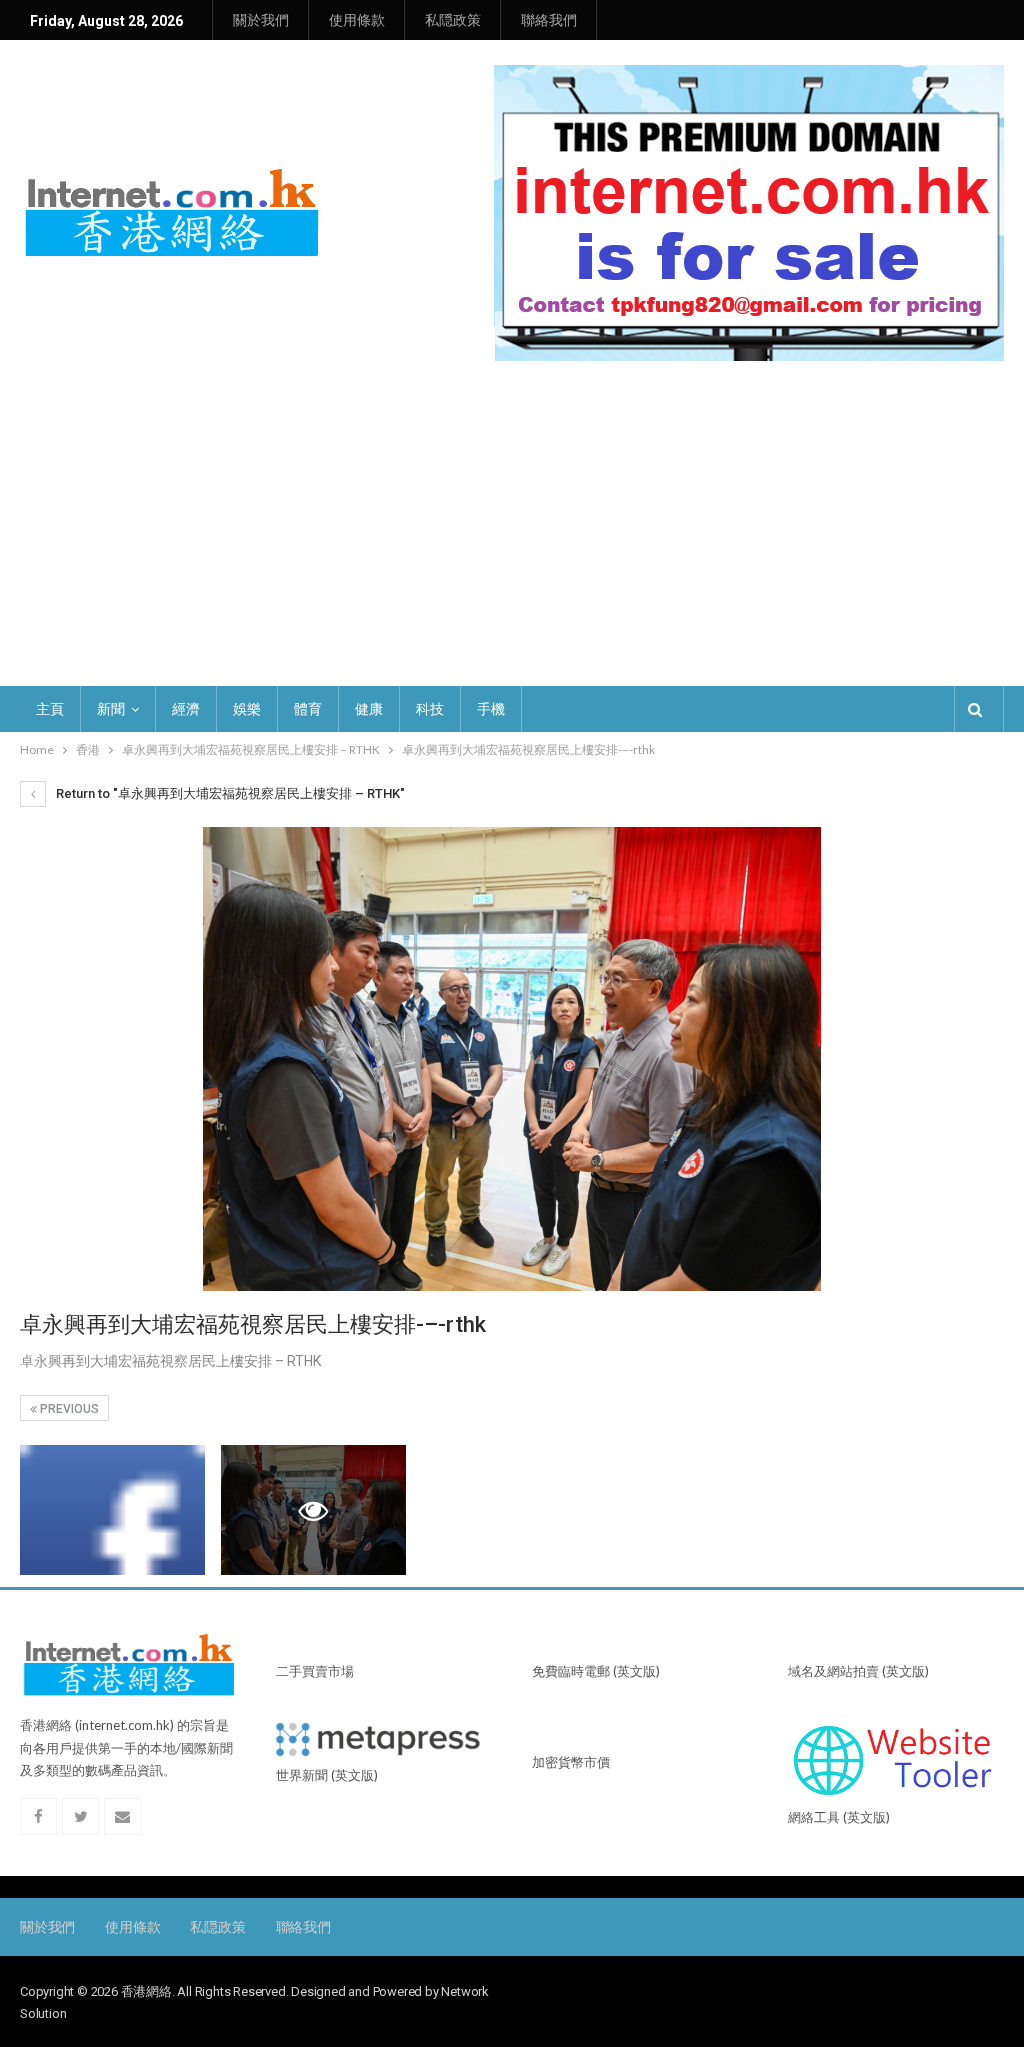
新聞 (111, 709)
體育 (308, 709)
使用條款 (357, 20)
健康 (369, 709)
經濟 (186, 709)
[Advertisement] (512, 536)
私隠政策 (453, 20)
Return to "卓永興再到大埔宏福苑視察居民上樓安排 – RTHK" (229, 793)
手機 (491, 709)
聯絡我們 (549, 20)
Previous (68, 1409)
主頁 (50, 709)
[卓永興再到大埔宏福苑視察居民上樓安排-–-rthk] (112, 1509)
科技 (430, 709)
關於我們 (261, 20)
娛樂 (247, 709)
